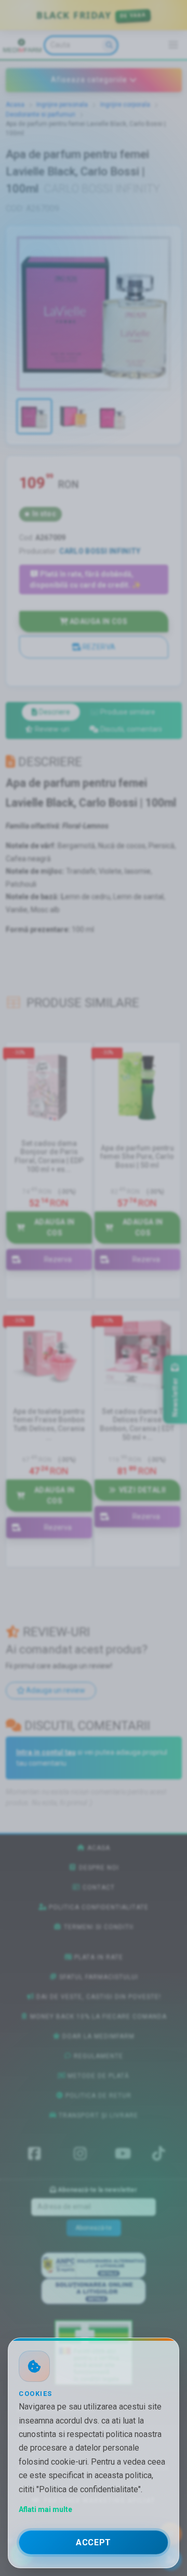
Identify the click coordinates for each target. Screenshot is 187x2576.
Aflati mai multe (45, 2509)
